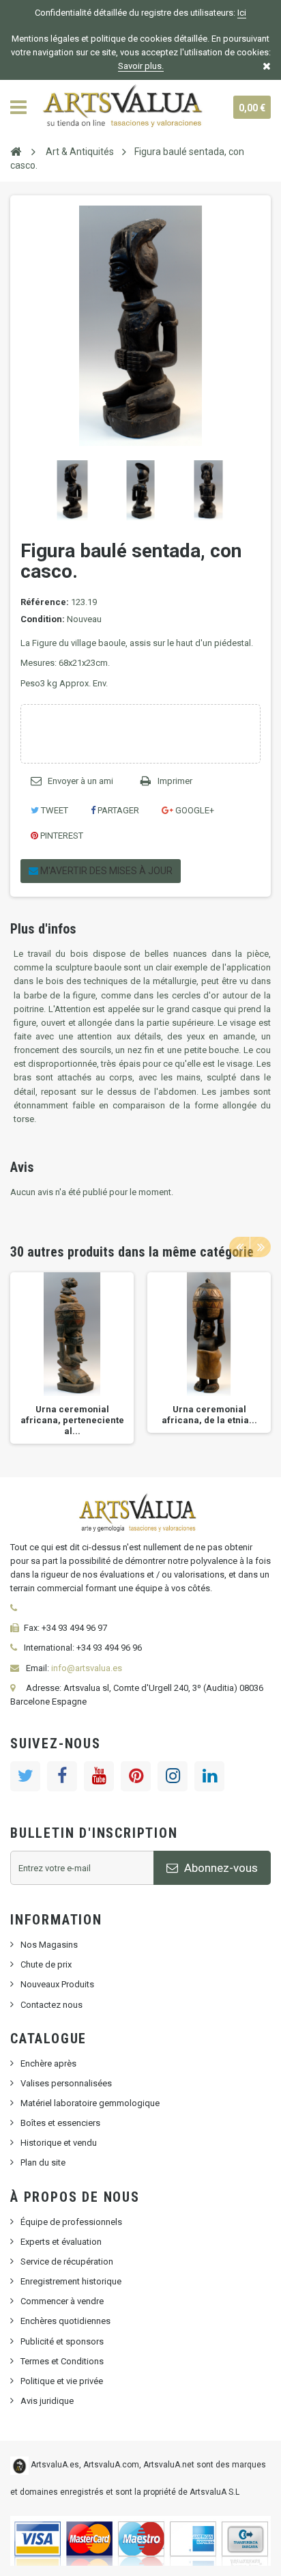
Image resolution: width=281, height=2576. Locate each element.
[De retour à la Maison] (16, 151)
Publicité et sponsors (62, 2341)
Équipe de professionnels (71, 2222)
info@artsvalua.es (87, 1668)
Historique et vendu (59, 2143)
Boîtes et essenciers (60, 2123)
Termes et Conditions (62, 2361)
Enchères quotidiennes (65, 2321)
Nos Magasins (49, 1945)
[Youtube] (99, 1776)
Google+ (194, 810)
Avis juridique (47, 2401)
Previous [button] (239, 1247)
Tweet (54, 810)
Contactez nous (51, 2005)
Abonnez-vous (220, 1868)
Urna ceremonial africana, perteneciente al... (72, 1420)
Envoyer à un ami (80, 781)
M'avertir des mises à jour (105, 871)
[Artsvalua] (125, 107)
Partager (117, 810)
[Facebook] (62, 1776)
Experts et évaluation (61, 2242)
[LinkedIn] (209, 1776)
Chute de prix (46, 1964)
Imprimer (175, 781)
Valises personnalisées (66, 2083)
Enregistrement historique (71, 2281)
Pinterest (61, 836)
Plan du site (43, 2162)
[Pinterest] (136, 1776)
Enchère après (48, 2063)
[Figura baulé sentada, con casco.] (72, 490)
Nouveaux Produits (57, 1984)
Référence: (45, 602)
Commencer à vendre (62, 2301)
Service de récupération (67, 2262)
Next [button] (261, 1247)
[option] (72, 1358)
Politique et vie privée (62, 2381)
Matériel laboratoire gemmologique (90, 2103)
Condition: (43, 619)
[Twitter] (25, 1776)
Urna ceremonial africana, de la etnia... (209, 1415)
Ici (242, 13)
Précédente (23, 490)
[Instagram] (173, 1776)
